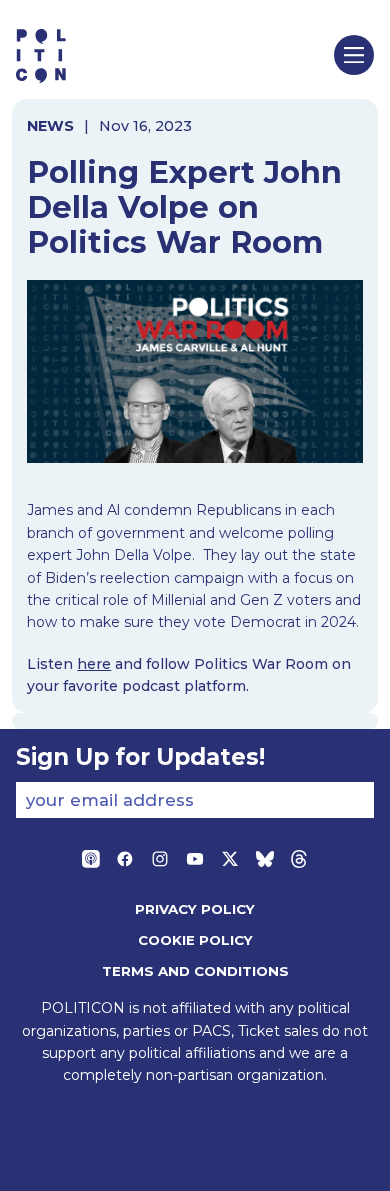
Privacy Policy (195, 909)
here (94, 664)
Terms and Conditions (195, 971)
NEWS (50, 126)
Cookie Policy (195, 940)
